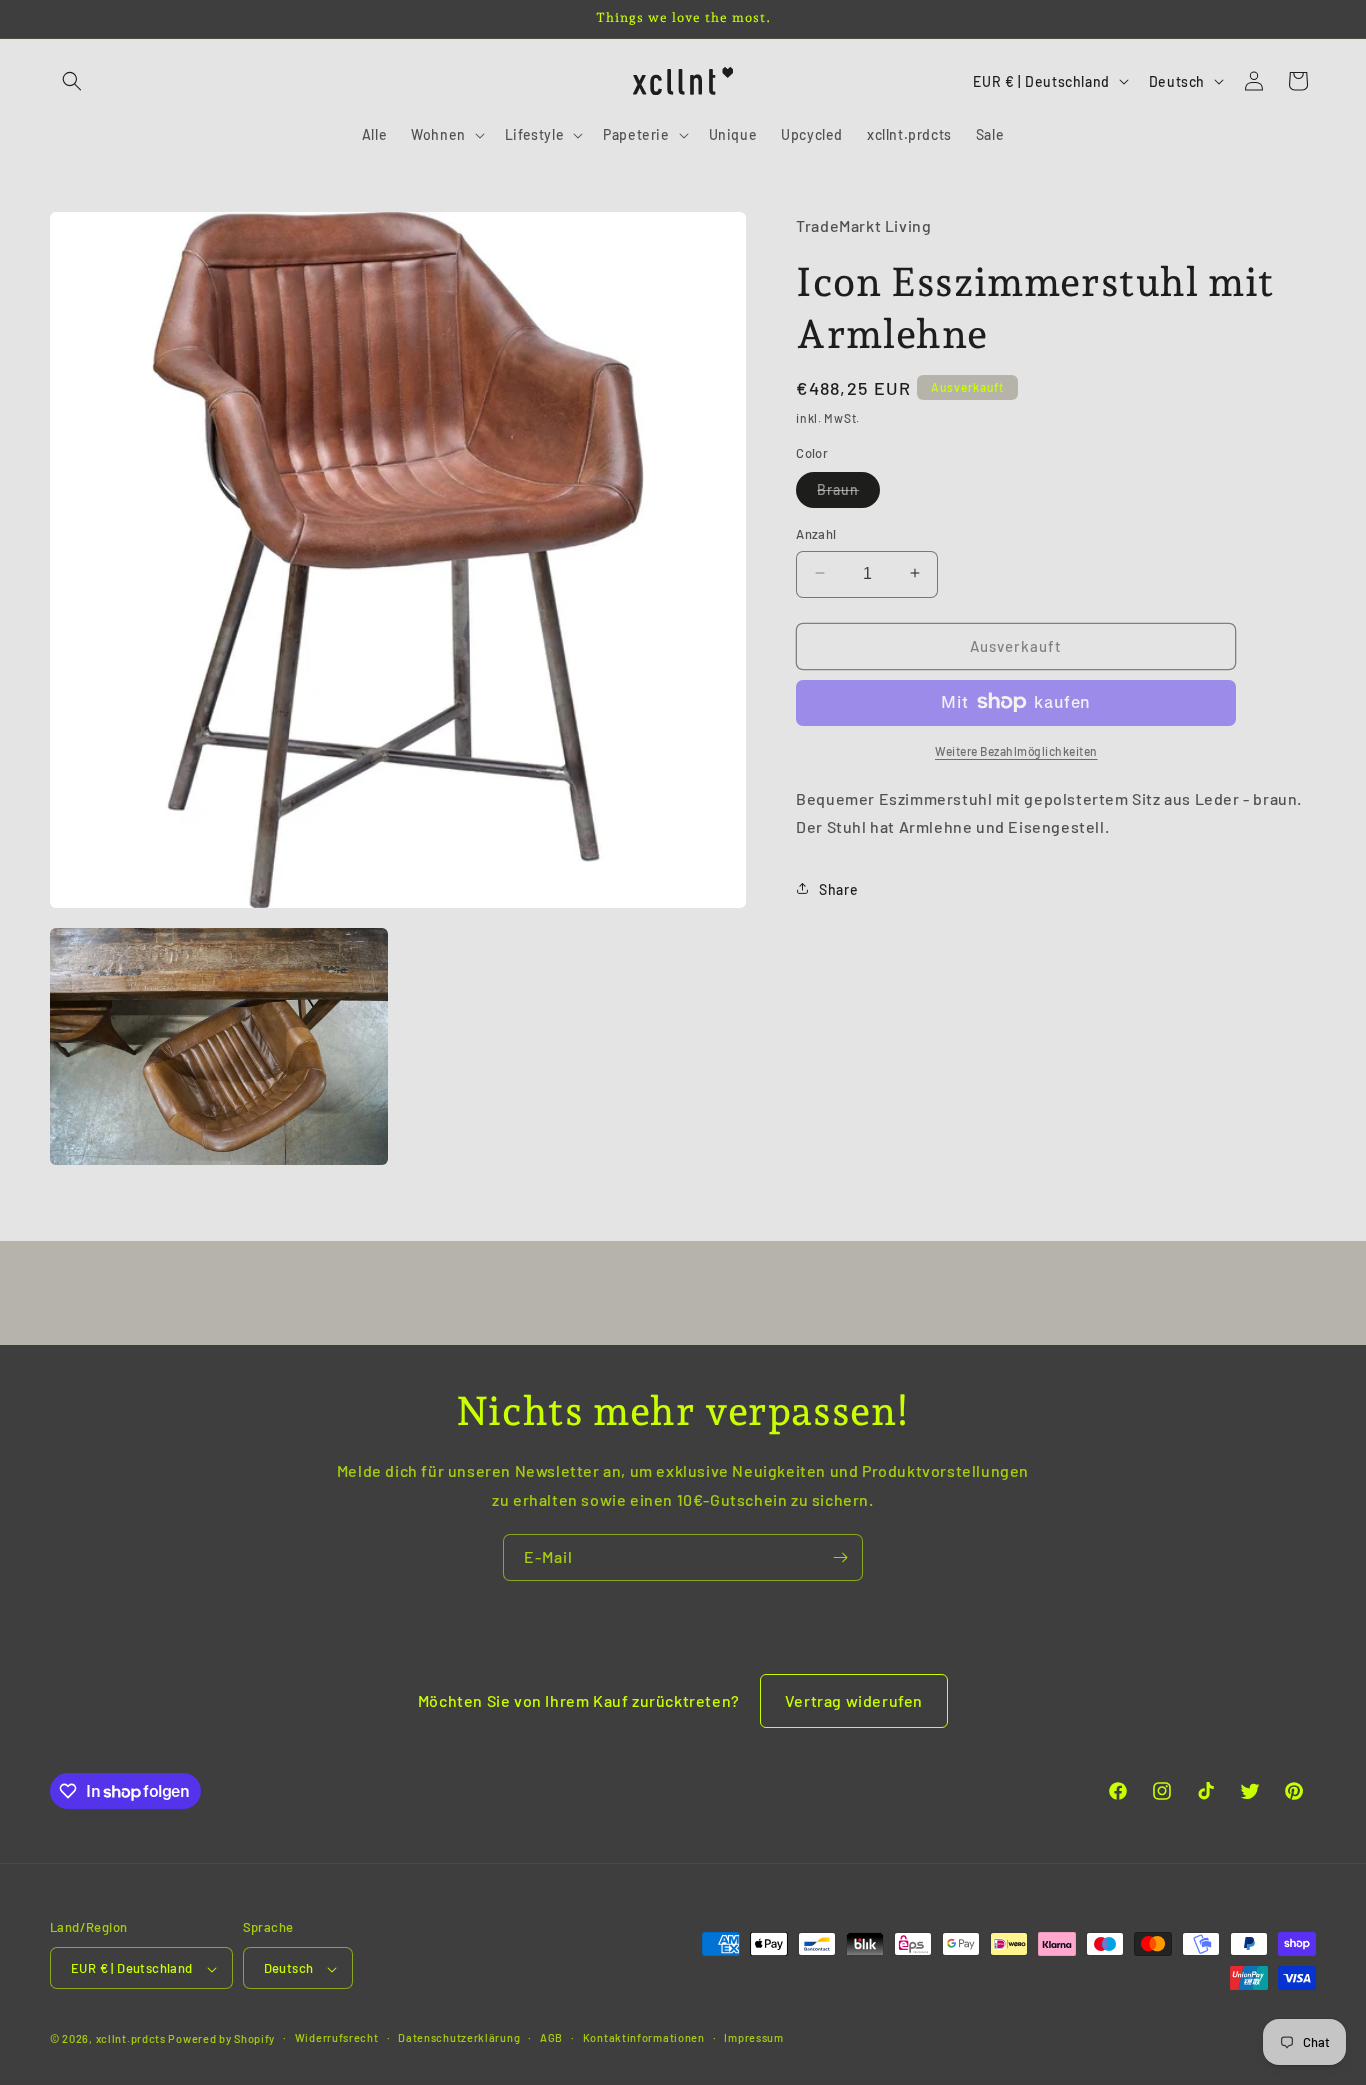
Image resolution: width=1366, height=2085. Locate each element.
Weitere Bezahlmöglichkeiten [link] (1016, 750)
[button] (72, 81)
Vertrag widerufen (854, 1700)
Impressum (753, 2037)
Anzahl (816, 533)
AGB (551, 2037)
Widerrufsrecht (337, 2037)
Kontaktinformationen (644, 2037)
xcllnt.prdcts (131, 2039)
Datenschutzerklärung (459, 2037)
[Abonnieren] (840, 1557)
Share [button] (838, 888)
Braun (848, 493)
